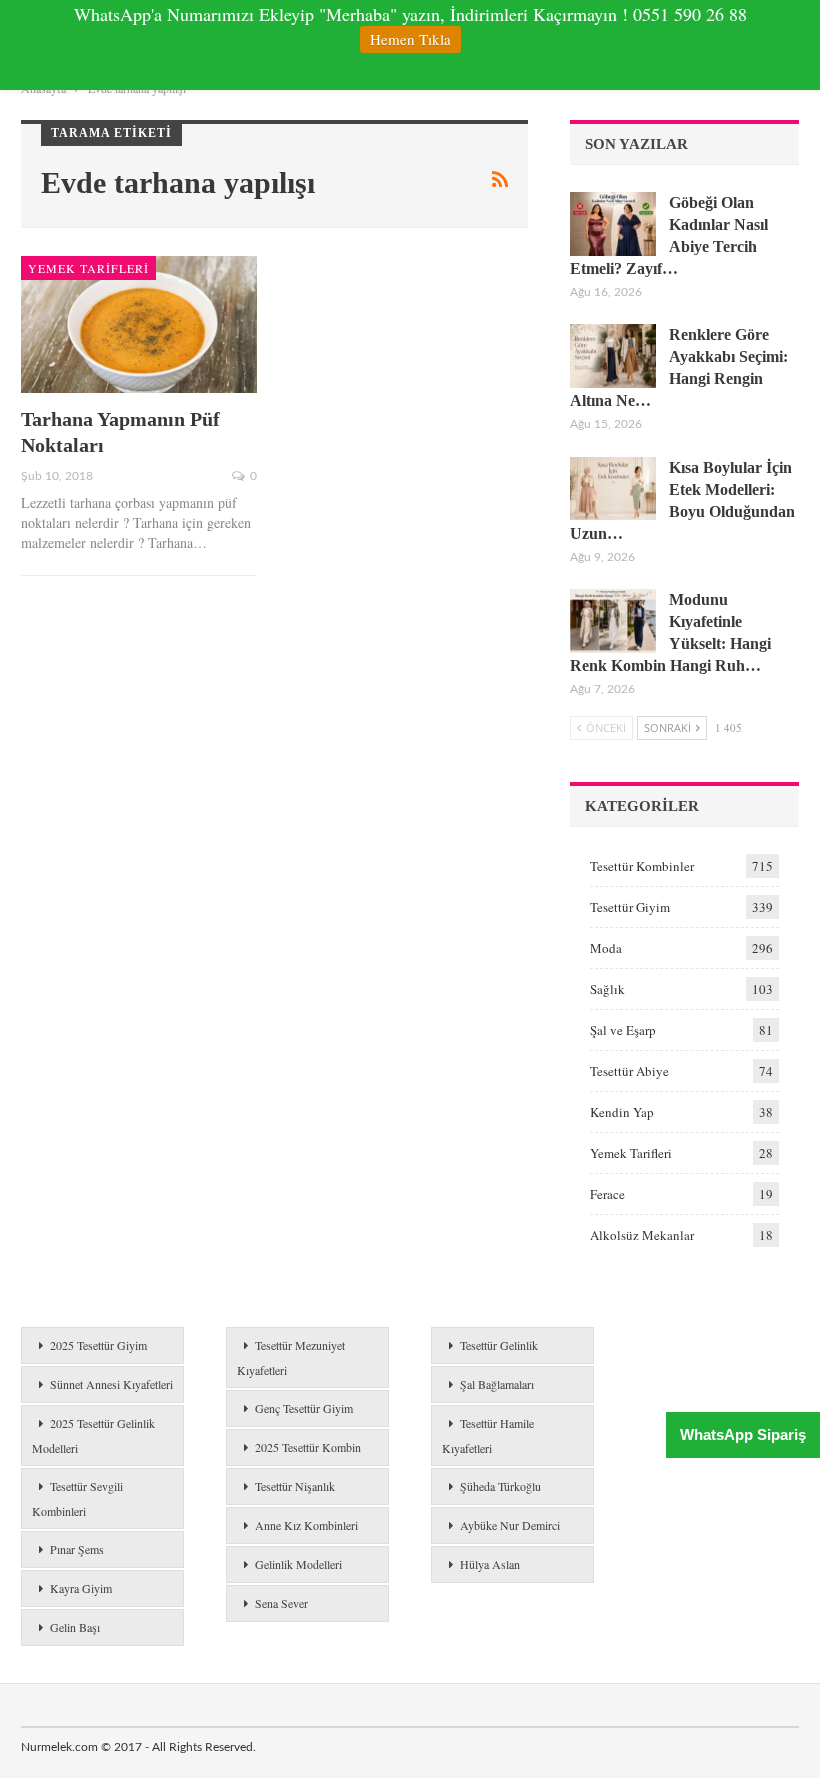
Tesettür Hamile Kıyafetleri (488, 1435)
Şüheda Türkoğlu (500, 1486)
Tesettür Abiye (629, 1071)
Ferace (607, 1194)
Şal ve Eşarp (623, 1030)
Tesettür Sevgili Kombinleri (77, 1498)
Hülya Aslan (490, 1564)
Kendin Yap (622, 1112)
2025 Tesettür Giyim (98, 1345)
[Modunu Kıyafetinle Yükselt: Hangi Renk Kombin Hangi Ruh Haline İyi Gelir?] (613, 621)
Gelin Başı (75, 1627)
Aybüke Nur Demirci (510, 1525)
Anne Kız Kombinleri (306, 1525)
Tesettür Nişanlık (295, 1486)
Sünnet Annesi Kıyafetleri (111, 1384)
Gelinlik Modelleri (298, 1564)
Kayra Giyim (81, 1588)
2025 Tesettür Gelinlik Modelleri (93, 1435)
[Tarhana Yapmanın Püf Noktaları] (139, 324)
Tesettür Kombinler (642, 866)
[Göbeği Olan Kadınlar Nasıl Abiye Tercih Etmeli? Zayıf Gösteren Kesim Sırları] (613, 224)
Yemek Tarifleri (88, 268)
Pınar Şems (77, 1549)
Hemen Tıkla (410, 39)
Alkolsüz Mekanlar (642, 1235)
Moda (606, 948)
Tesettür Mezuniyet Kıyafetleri (291, 1357)
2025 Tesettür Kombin (308, 1447)
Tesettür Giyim (630, 907)
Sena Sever (281, 1603)
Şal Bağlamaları (497, 1384)
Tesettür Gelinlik (499, 1345)
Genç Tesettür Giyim (304, 1408)
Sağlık (607, 989)
